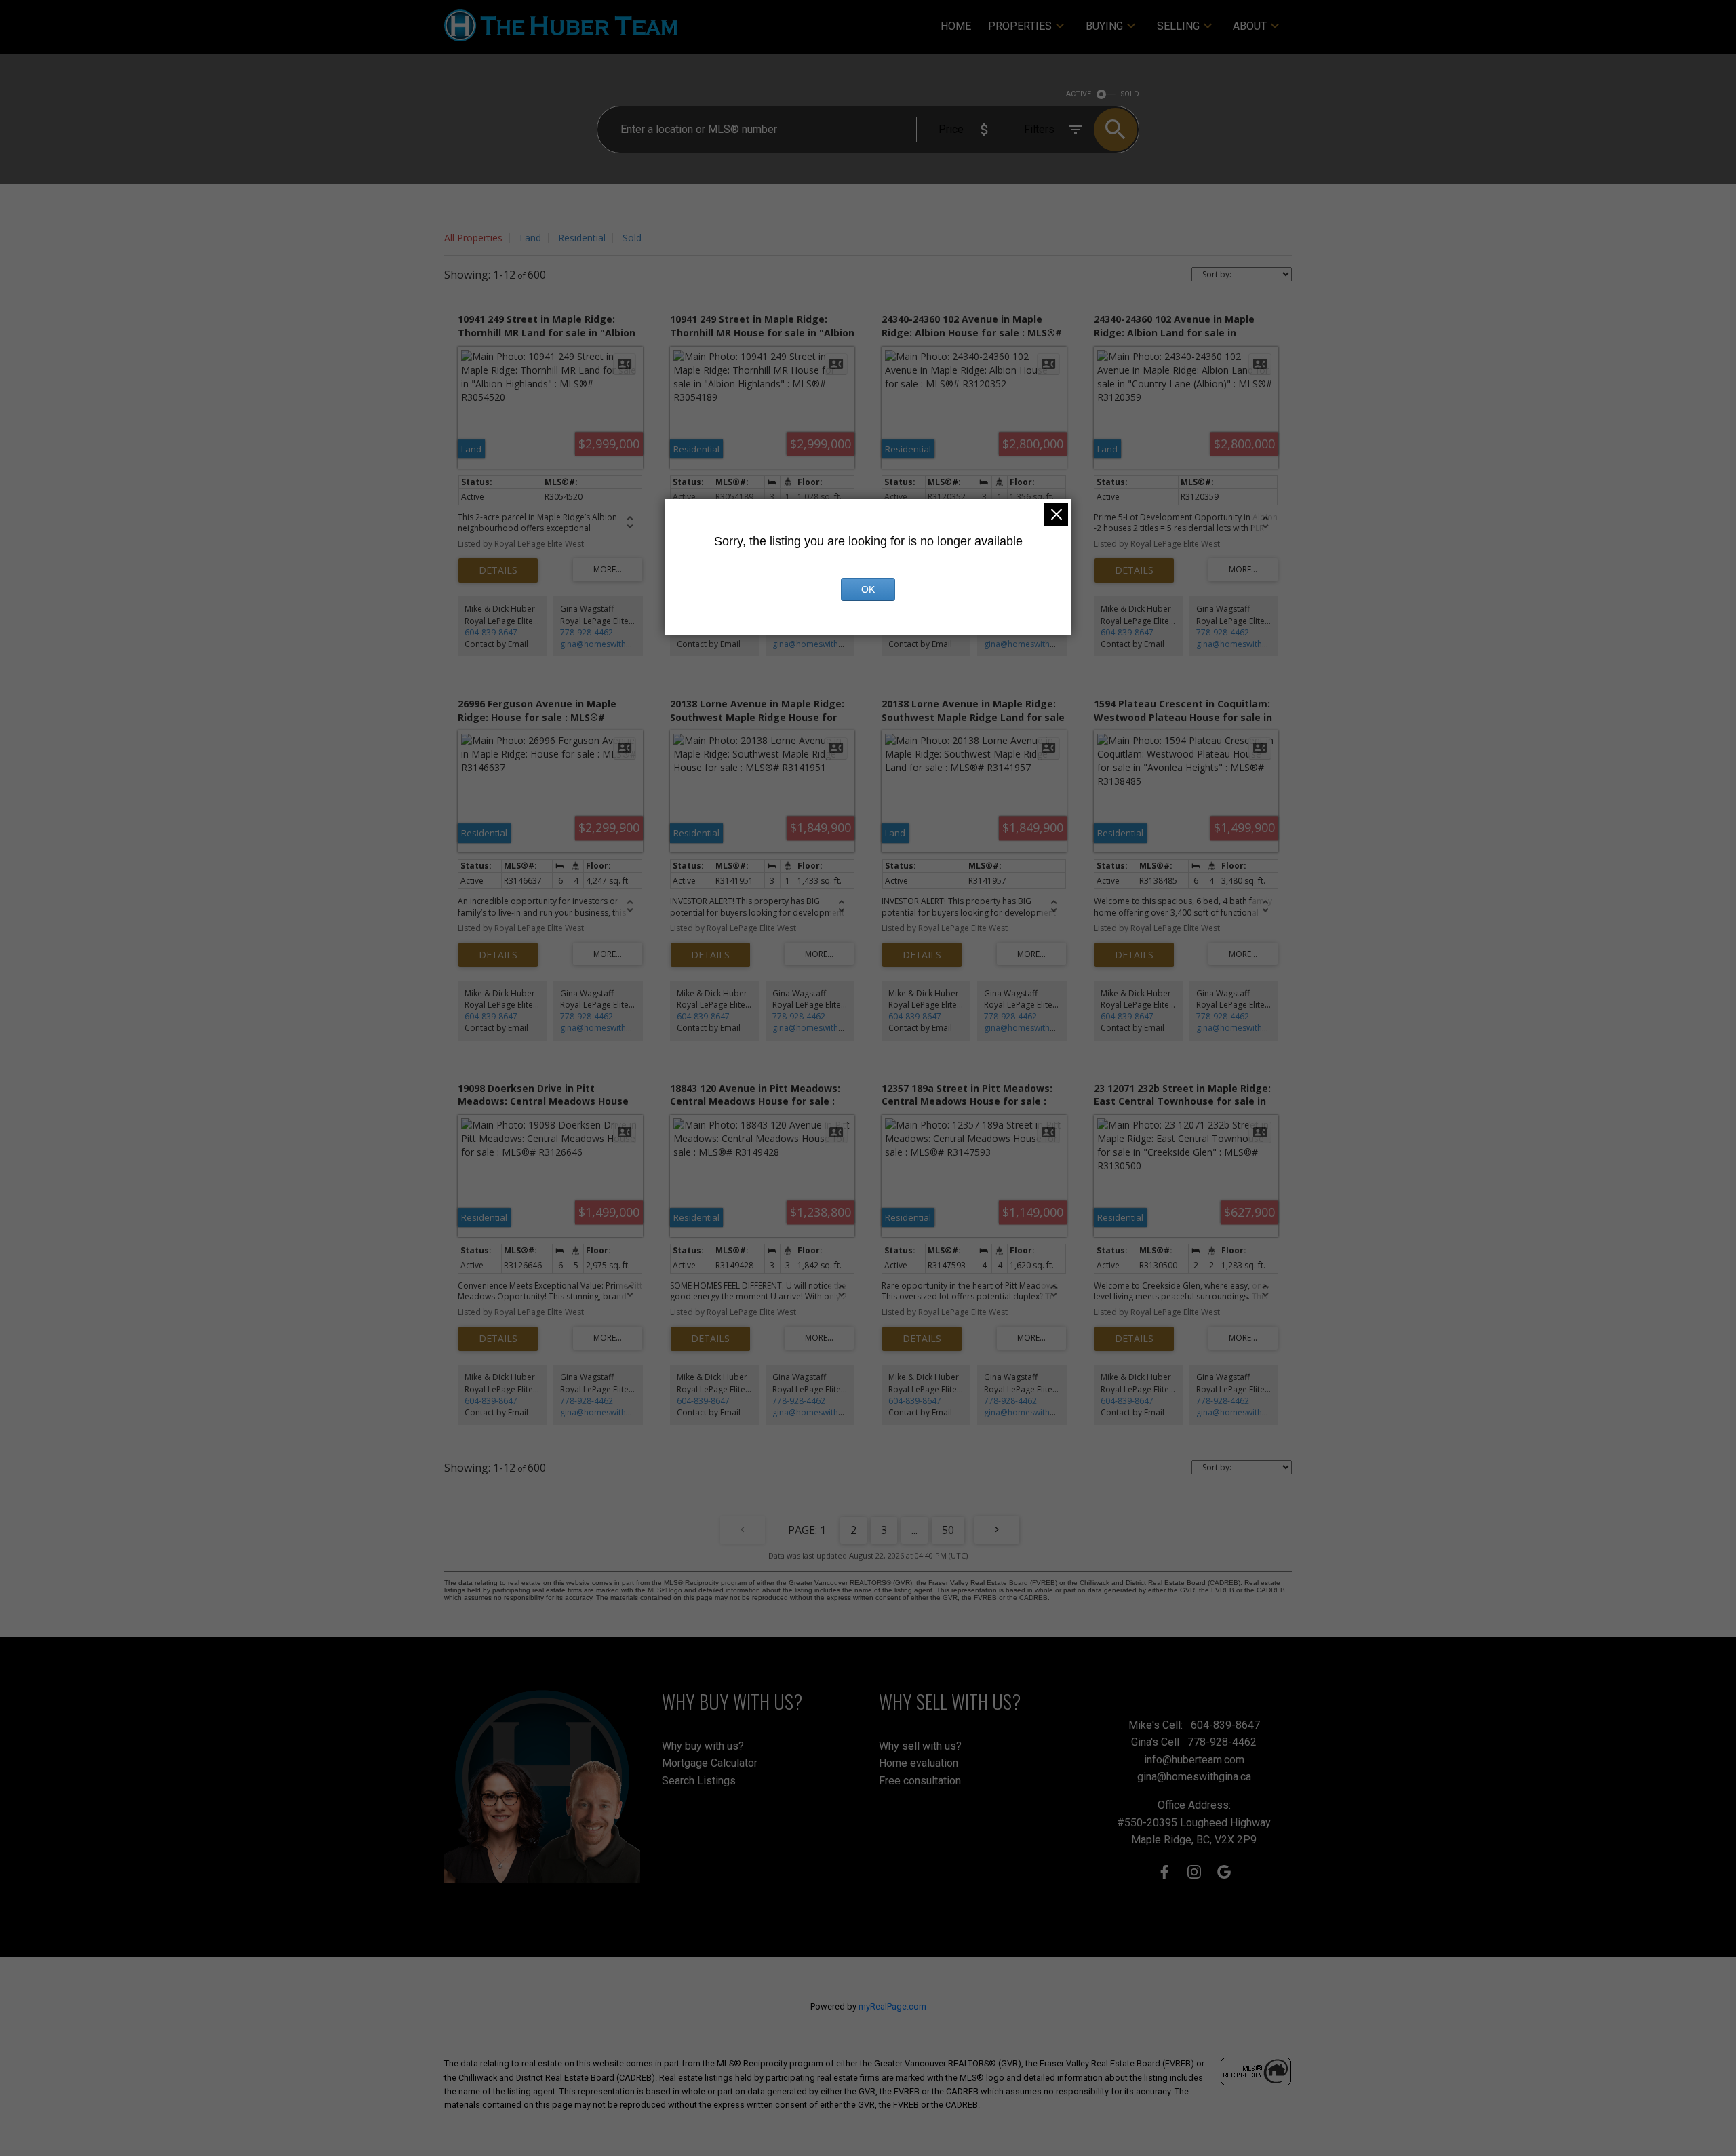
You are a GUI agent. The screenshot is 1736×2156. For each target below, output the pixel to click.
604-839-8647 (491, 632)
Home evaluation (919, 1763)
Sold (632, 238)
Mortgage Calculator (710, 1763)
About (1250, 26)
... (914, 1530)
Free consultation (920, 1781)
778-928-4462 (587, 632)
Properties (1020, 26)
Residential (582, 238)
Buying (1104, 26)
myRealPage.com (892, 2006)
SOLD (1130, 94)
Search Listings (699, 1781)
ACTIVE (1079, 94)
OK (868, 589)
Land (530, 238)
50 (948, 1530)
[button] (1164, 1872)
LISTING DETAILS (498, 570)
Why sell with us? (920, 1746)
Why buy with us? (703, 1746)
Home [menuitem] (956, 26)
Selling (1178, 26)
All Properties (473, 238)
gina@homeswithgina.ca (607, 644)
